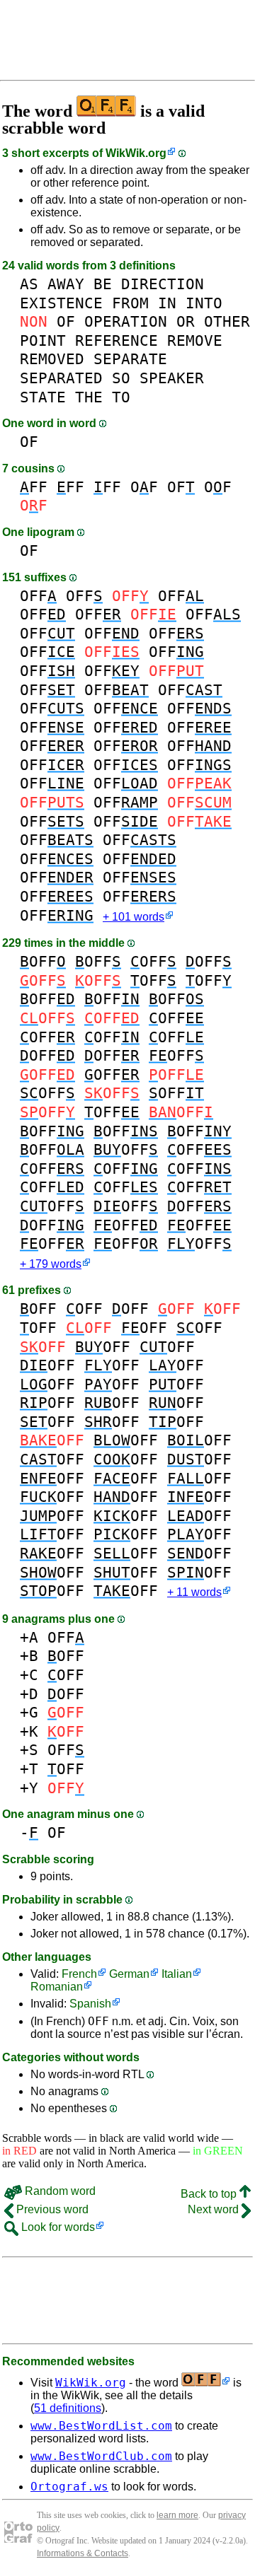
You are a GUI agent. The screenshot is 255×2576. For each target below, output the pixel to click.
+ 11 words (194, 1592)
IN (167, 303)
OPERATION (126, 321)
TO (121, 397)
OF (66, 321)
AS (29, 284)
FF (34, 487)
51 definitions (68, 2408)
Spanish (90, 2004)
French (79, 1974)
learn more (177, 2515)
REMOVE (195, 340)
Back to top (210, 2194)
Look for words (57, 2227)
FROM (130, 303)
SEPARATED (61, 378)
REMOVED (52, 359)
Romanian (57, 1987)
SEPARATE (130, 359)
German (129, 1974)
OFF (38, 596)
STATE (43, 397)
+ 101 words (134, 917)
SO (121, 378)
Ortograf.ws (69, 2487)
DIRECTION (163, 284)
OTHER (227, 321)
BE (103, 284)
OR (186, 321)
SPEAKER (172, 378)
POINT (43, 340)
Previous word (51, 2209)
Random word (59, 2191)
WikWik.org (136, 153)
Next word (215, 2209)
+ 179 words (51, 1264)
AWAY (66, 284)
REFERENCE (117, 340)
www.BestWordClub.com (101, 2456)
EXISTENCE (61, 303)
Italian (177, 1974)
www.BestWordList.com (101, 2426)
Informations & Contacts (83, 2553)
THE (89, 397)
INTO (204, 303)
